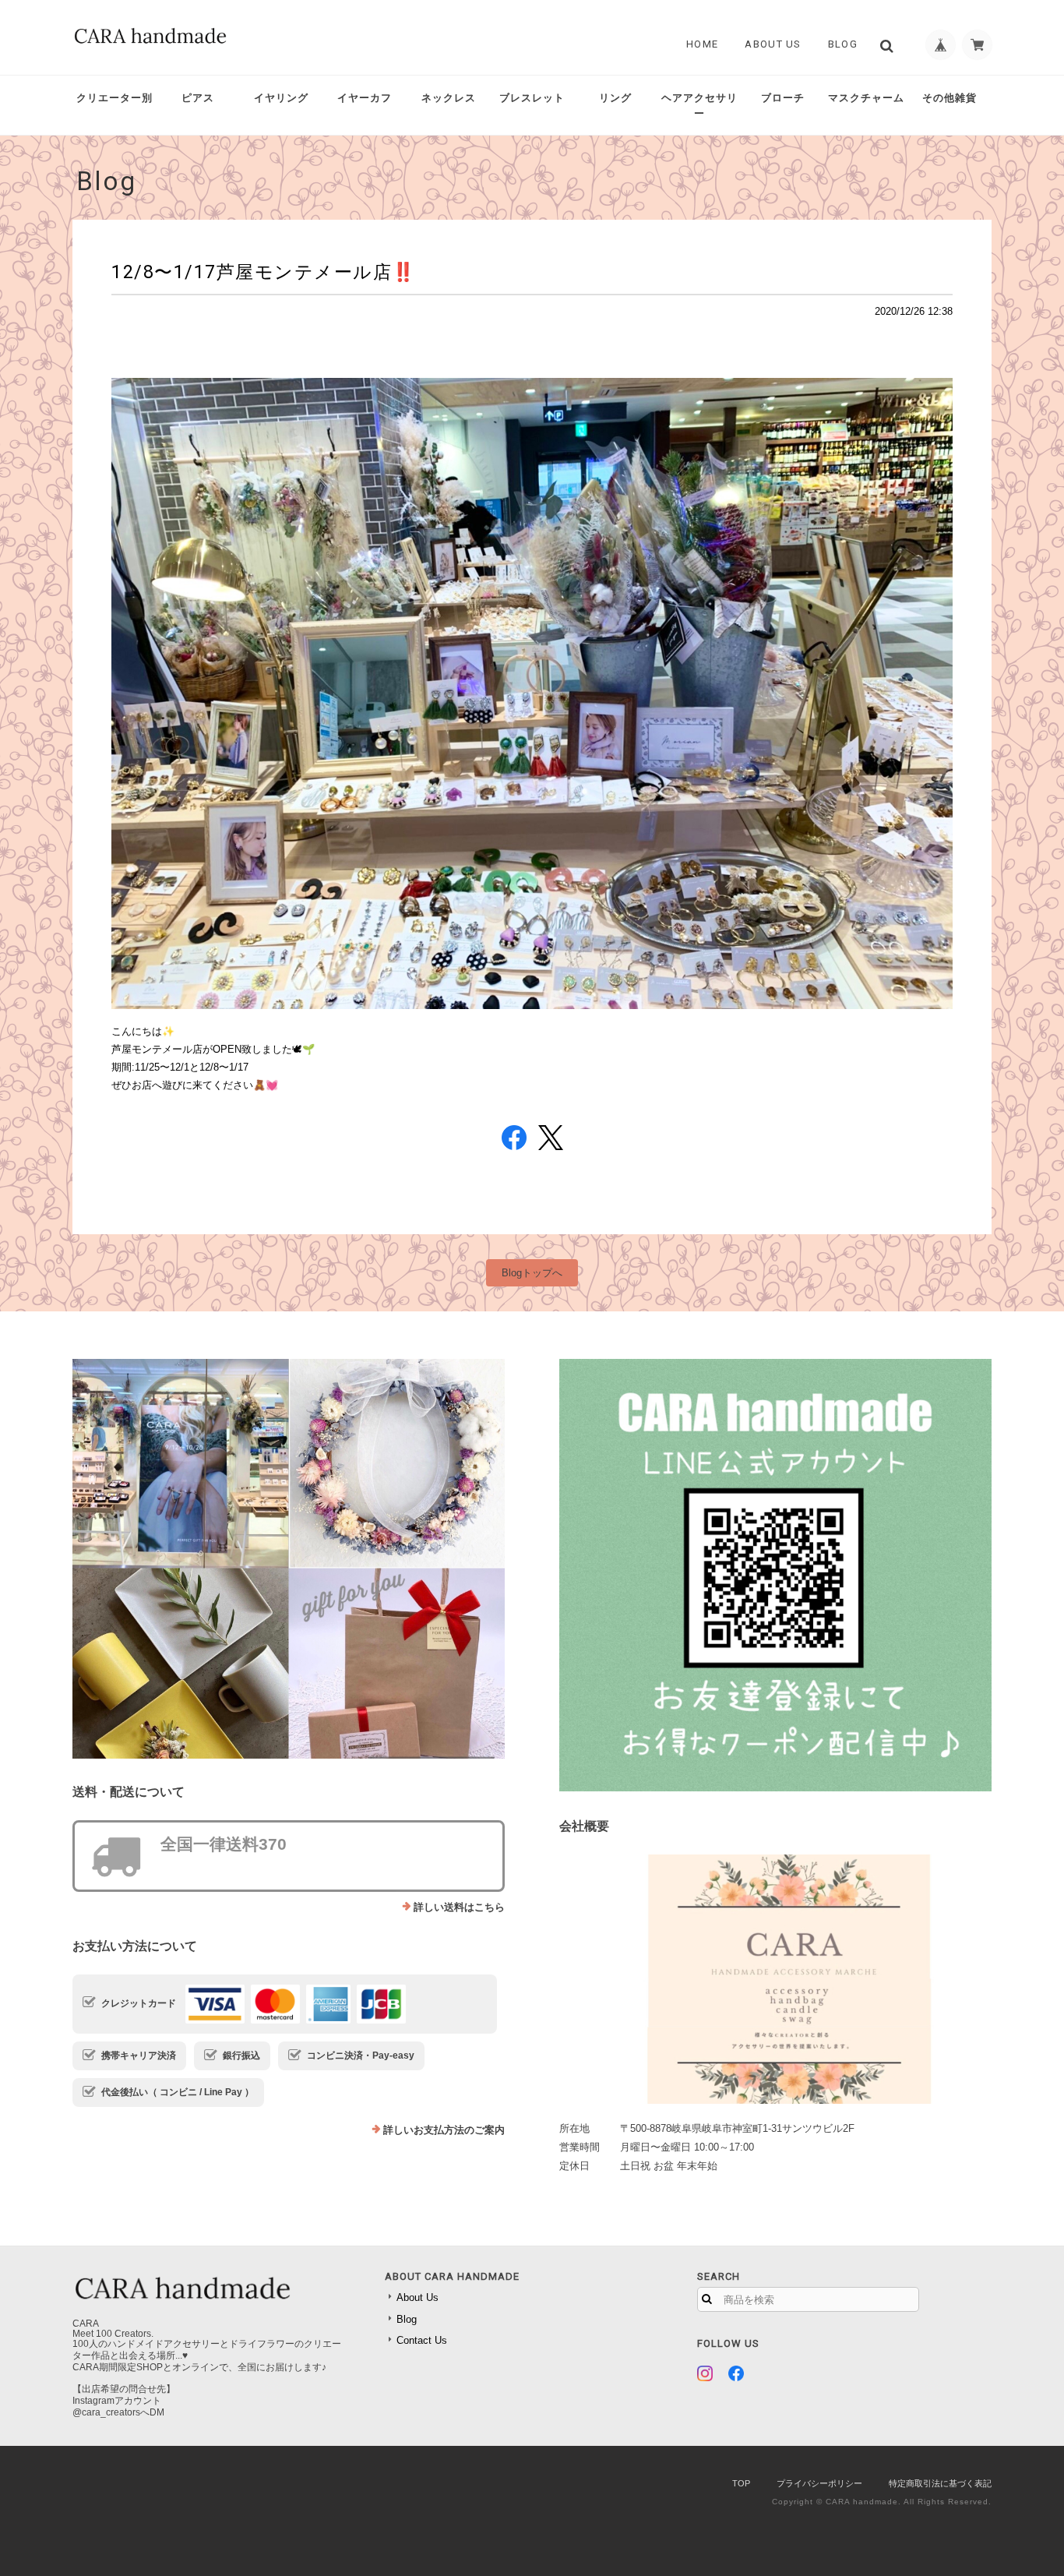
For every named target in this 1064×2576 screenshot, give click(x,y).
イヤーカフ (365, 98)
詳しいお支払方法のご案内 (444, 2130)
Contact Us (422, 2340)
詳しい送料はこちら (459, 1907)
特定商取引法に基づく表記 (940, 2483)
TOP (741, 2483)
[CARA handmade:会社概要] (775, 1979)
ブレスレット (532, 98)
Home (702, 44)
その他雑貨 (949, 98)
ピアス (198, 98)
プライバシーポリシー (819, 2483)
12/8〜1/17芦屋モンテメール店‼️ (264, 272)
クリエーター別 (115, 98)
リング (615, 98)
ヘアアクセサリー (699, 106)
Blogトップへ (532, 1273)
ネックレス (449, 98)
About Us (773, 44)
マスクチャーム (866, 98)
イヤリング (281, 98)
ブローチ (783, 98)
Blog (843, 44)
